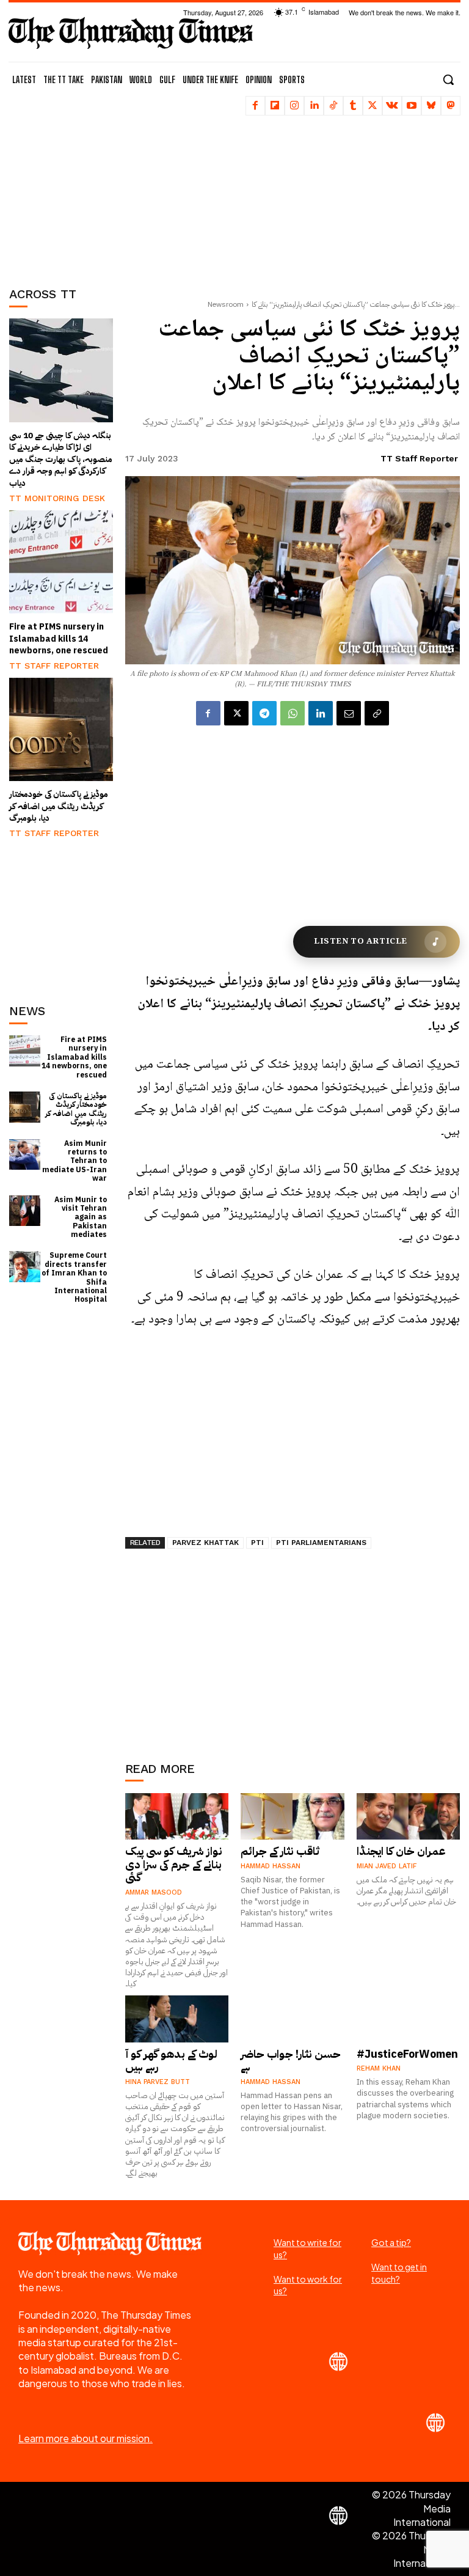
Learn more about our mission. (85, 2438)
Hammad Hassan (271, 1866)
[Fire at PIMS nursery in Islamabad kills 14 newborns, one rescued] (61, 562)
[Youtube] (412, 106)
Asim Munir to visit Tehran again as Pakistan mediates (81, 1217)
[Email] (349, 713)
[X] (373, 106)
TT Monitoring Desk (57, 498)
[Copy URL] (377, 713)
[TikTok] (333, 106)
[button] (448, 79)
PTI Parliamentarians (321, 1543)
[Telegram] (264, 713)
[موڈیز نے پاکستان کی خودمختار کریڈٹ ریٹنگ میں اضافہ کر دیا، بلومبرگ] (61, 730)
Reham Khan (379, 2068)
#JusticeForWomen (407, 2054)
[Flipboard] (275, 106)
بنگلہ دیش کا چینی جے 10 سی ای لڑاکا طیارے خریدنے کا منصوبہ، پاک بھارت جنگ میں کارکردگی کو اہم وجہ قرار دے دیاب (61, 459)
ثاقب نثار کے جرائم (280, 1851)
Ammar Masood (154, 1892)
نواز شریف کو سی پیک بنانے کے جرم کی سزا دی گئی (174, 1864)
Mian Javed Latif (387, 1866)
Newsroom (226, 304)
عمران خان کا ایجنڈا (401, 1851)
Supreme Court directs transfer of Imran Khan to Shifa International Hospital (74, 1277)
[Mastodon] (451, 106)
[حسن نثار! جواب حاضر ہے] (293, 2019)
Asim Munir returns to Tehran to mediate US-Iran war (75, 1161)
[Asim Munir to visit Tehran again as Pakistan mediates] (25, 1211)
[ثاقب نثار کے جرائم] (293, 1816)
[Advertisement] (70, 193)
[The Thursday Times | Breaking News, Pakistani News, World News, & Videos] (131, 33)
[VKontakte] (392, 106)
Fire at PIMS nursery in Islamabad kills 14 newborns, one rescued (59, 639)
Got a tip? (391, 2242)
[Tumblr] (353, 106)
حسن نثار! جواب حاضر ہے (291, 2060)
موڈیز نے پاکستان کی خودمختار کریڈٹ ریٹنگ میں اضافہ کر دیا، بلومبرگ (59, 806)
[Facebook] (255, 106)
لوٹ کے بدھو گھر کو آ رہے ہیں (171, 2060)
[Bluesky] (431, 106)
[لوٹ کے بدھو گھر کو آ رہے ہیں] (177, 2019)
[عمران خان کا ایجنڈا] (409, 1816)
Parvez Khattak (205, 1543)
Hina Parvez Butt (158, 2082)
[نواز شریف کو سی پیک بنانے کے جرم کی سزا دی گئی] (177, 1816)
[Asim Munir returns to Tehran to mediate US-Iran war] (25, 1155)
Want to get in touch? (399, 2273)
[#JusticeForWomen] (409, 2019)
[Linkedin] (314, 106)
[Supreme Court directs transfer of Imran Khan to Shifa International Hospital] (25, 1267)
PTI (257, 1543)
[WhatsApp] (293, 713)
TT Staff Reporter (54, 666)
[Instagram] (294, 106)
